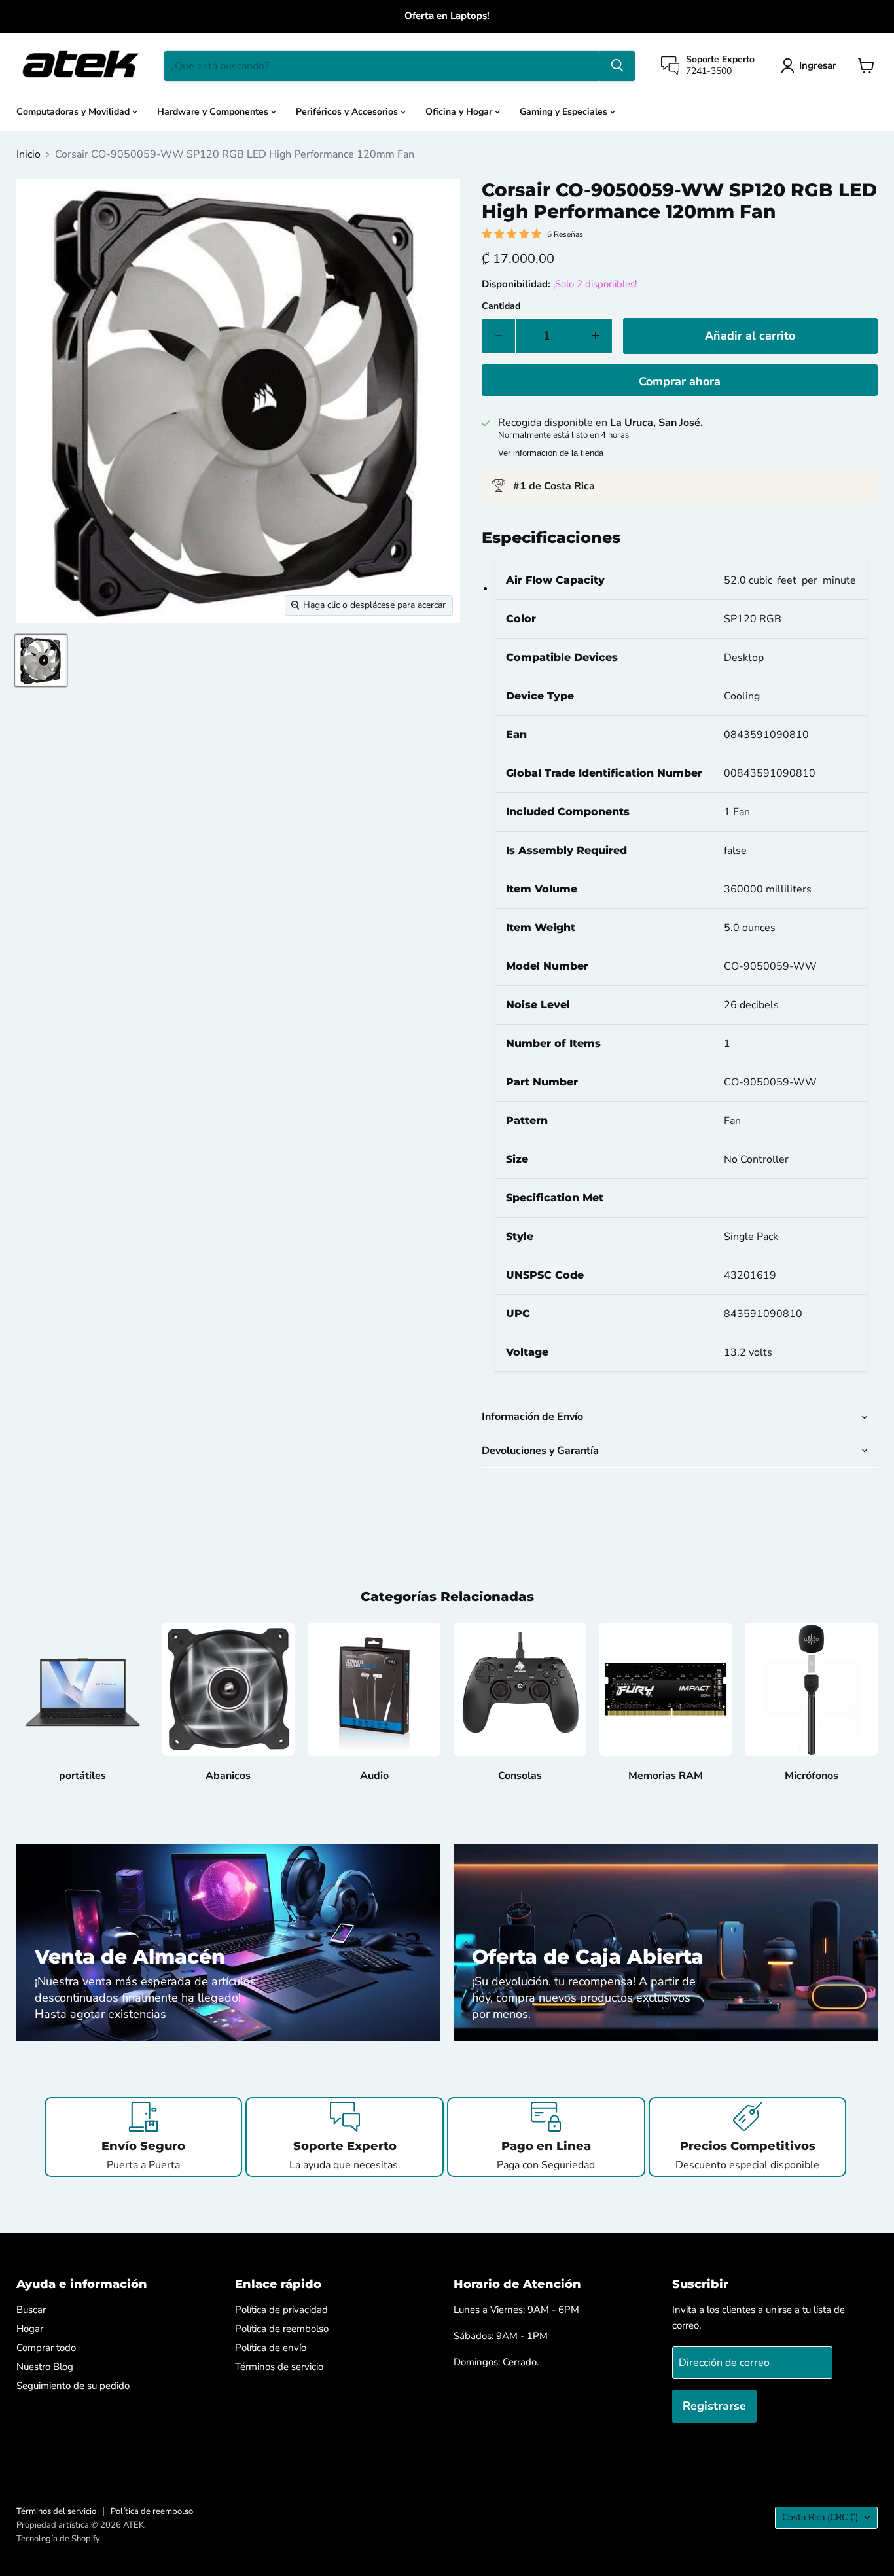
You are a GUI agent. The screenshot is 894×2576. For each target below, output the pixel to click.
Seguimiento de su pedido (73, 2386)
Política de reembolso (282, 2329)
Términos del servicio (56, 2511)
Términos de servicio (279, 2367)
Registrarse (714, 2406)
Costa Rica (820, 2517)
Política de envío (271, 2348)
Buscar (31, 2310)
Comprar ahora (680, 381)
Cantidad (501, 306)
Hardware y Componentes (214, 111)
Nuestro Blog (45, 2367)
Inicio (28, 154)
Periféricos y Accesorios (348, 111)
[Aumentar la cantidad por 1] (596, 336)
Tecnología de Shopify (58, 2539)
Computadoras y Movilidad (74, 111)
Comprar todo (46, 2348)
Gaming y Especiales (565, 111)
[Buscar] (617, 65)
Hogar (30, 2329)
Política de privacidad (281, 2310)
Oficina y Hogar (460, 111)
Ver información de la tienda (551, 453)
